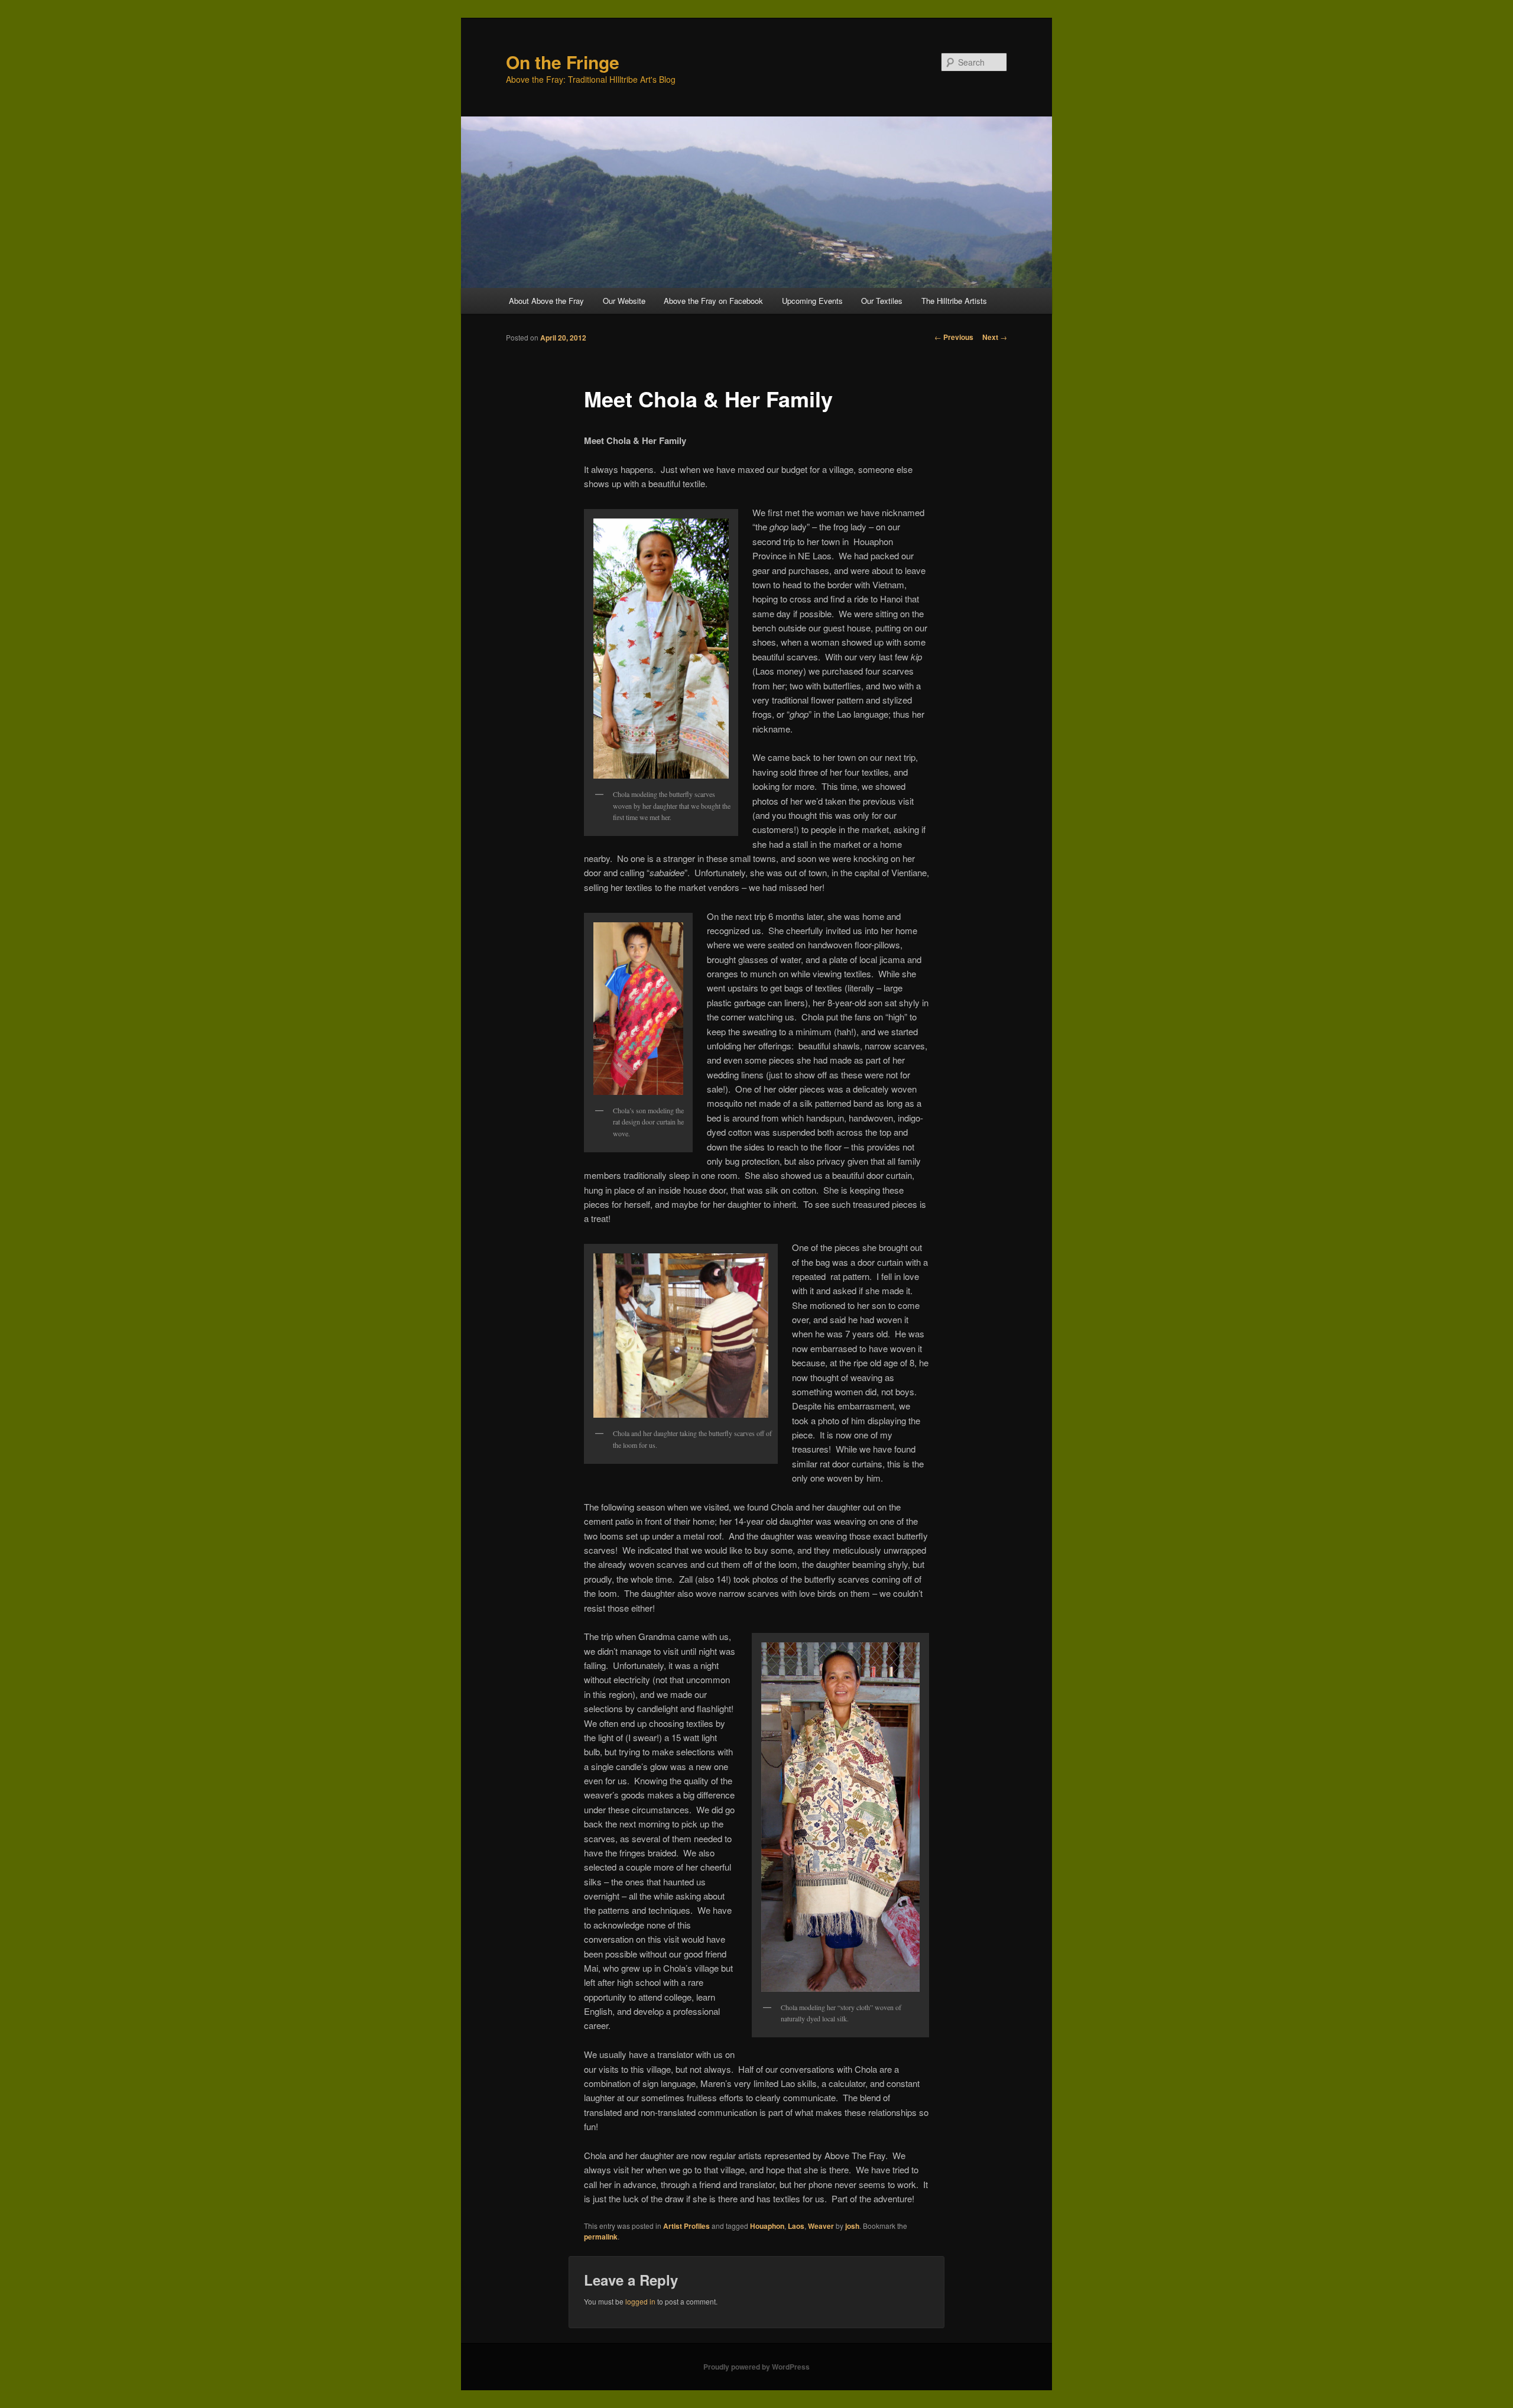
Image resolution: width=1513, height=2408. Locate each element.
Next (995, 337)
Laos (796, 2226)
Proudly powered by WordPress (756, 2367)
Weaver (821, 2226)
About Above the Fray (546, 301)
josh (852, 2226)
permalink (601, 2237)
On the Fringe (563, 62)
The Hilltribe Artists (954, 301)
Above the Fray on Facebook (713, 301)
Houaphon (767, 2226)
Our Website (624, 301)
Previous (954, 337)
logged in (640, 2301)
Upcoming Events (812, 301)
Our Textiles (882, 301)
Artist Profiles (686, 2226)
